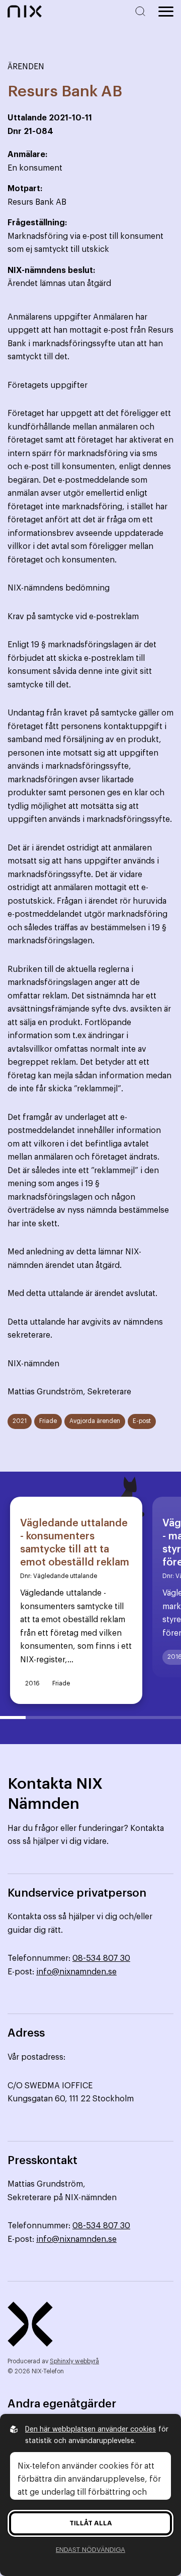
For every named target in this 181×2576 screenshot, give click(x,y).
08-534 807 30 (101, 1958)
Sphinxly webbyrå (74, 2361)
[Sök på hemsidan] (142, 11)
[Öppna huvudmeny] (166, 12)
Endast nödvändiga (90, 2550)
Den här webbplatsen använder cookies (90, 2429)
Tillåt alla (91, 2523)
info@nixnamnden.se (76, 1972)
